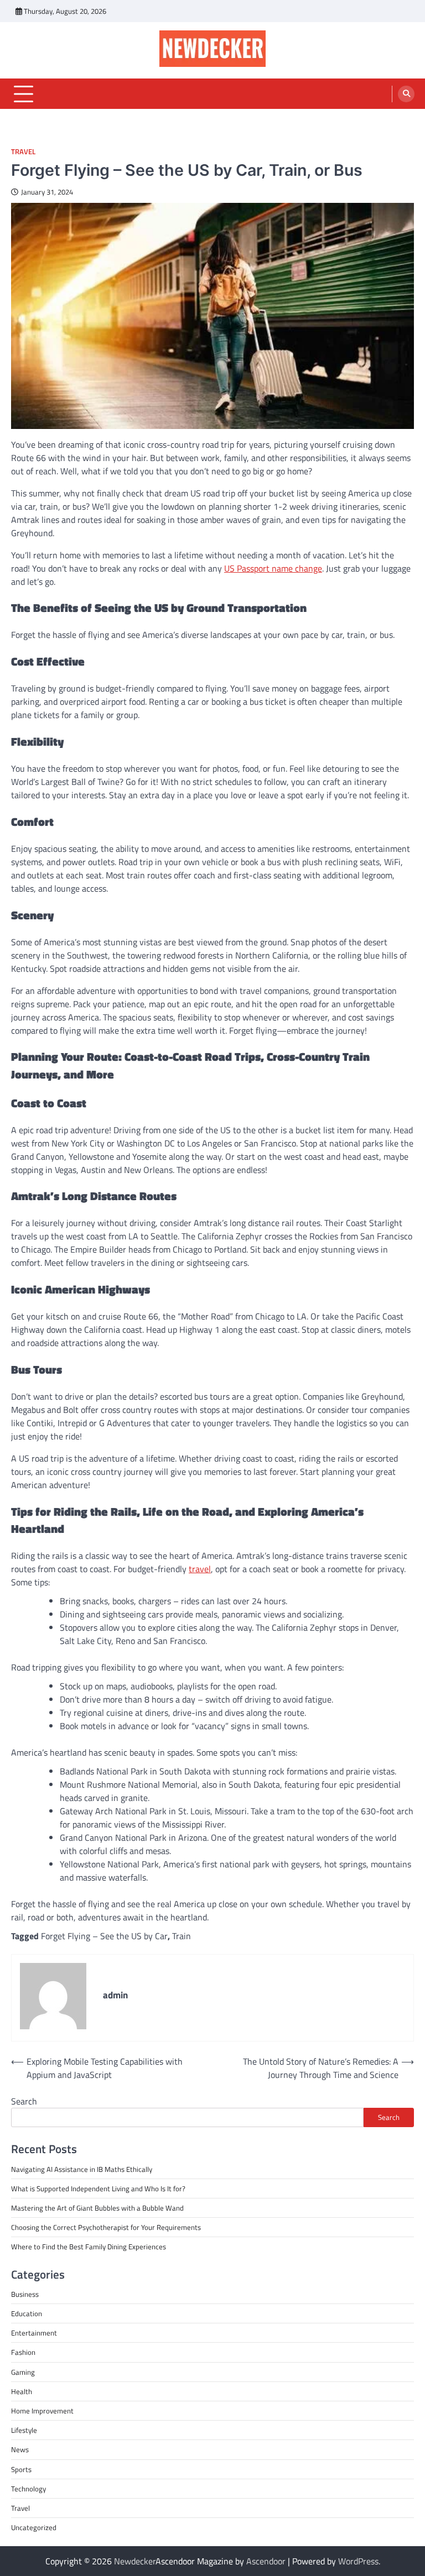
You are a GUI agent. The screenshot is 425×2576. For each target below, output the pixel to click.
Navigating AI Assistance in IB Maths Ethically (82, 2169)
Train (182, 1936)
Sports (21, 2469)
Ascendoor (266, 2561)
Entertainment (34, 2333)
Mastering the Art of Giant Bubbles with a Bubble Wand (97, 2208)
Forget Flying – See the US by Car (104, 1936)
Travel (23, 152)
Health (22, 2391)
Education (27, 2313)
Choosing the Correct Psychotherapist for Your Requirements (106, 2227)
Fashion (23, 2352)
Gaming (23, 2372)
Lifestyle (24, 2430)
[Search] (406, 94)
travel (200, 1569)
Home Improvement (42, 2411)
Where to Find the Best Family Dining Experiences (89, 2247)
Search (24, 2101)
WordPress (358, 2561)
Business (25, 2294)
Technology (28, 2489)
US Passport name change (273, 568)
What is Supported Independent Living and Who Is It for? (98, 2188)
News (20, 2449)
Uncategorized (34, 2527)
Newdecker (135, 2561)
